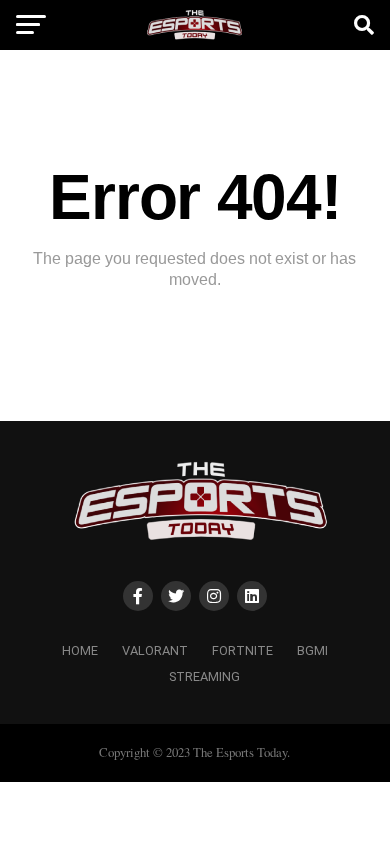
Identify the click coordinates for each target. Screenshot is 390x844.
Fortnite (242, 650)
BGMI (312, 650)
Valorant (155, 650)
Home (80, 650)
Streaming (204, 676)
